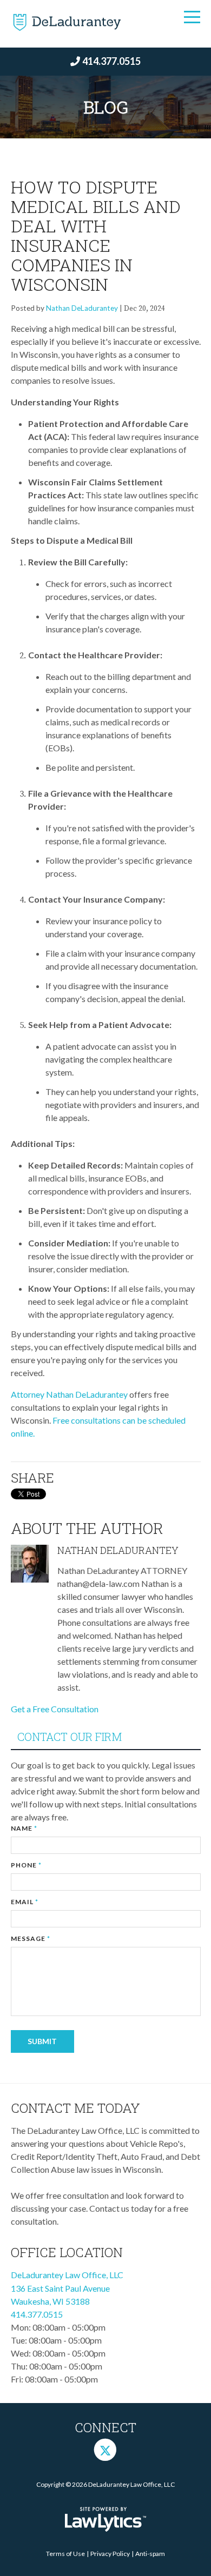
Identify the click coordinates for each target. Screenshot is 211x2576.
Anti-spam (150, 2554)
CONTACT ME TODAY (75, 2108)
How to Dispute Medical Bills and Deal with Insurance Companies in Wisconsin (96, 235)
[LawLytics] (105, 2519)
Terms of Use (65, 2554)
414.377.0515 (111, 61)
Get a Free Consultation (55, 1709)
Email (25, 1902)
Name (24, 1828)
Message (31, 1938)
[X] (105, 2450)
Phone (26, 1865)
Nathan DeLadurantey (82, 308)
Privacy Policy (110, 2554)
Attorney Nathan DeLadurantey (69, 1394)
